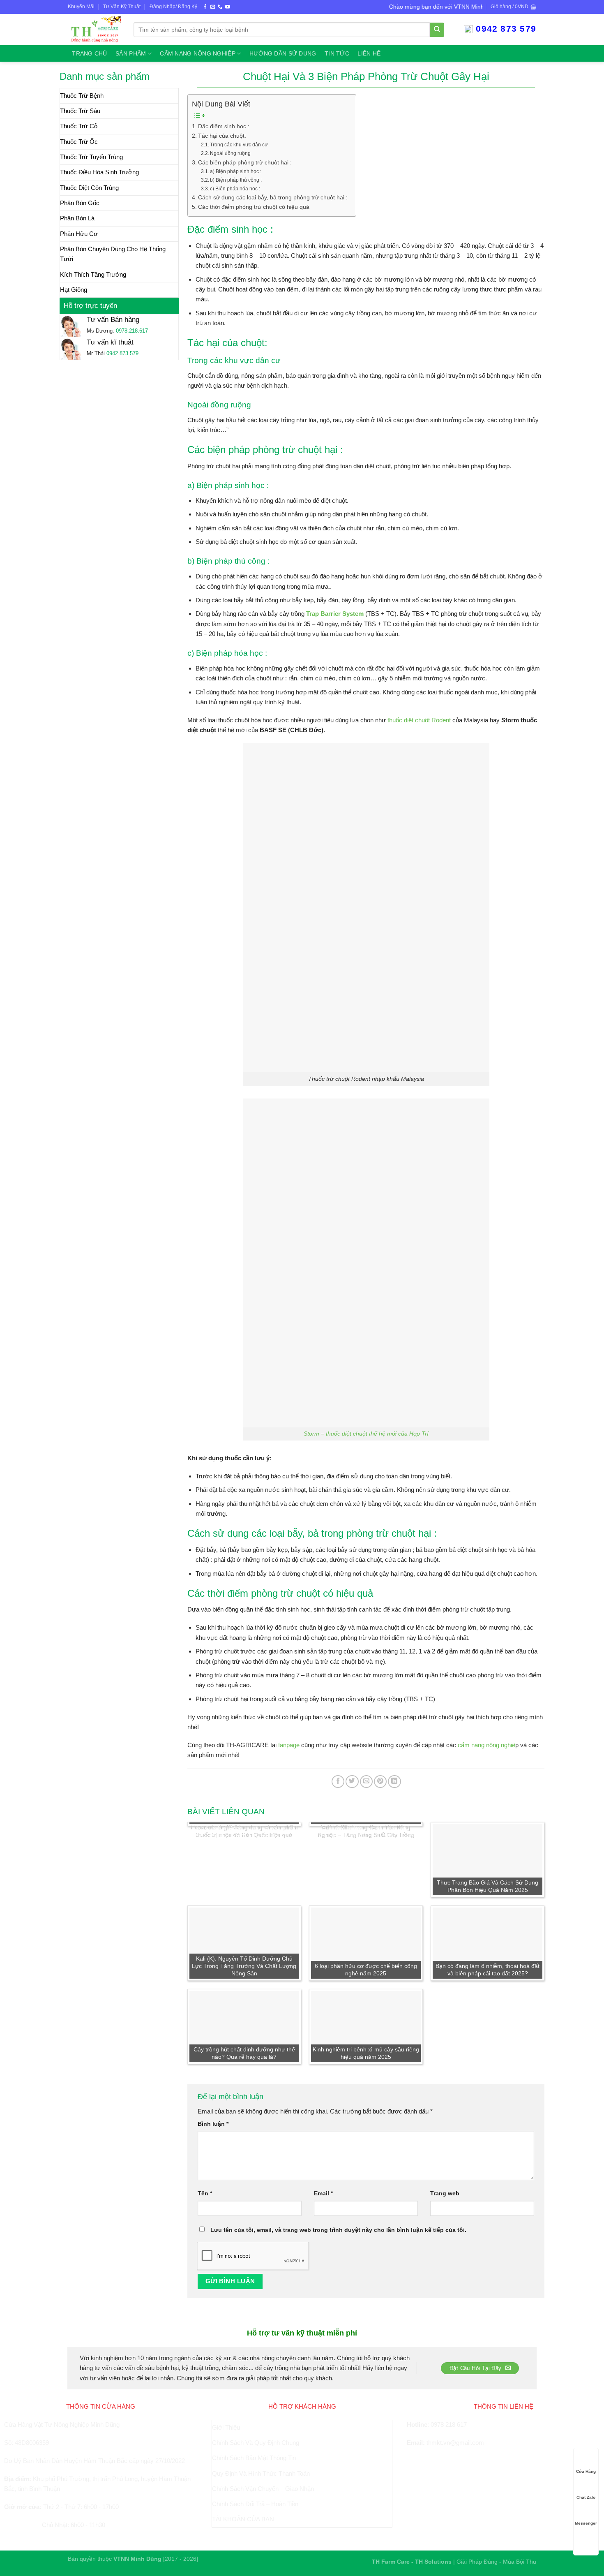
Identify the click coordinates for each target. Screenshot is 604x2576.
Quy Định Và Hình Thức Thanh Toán (261, 2473)
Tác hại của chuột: (222, 136)
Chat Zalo (586, 2497)
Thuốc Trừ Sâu (80, 111)
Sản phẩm (131, 54)
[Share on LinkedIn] (394, 1782)
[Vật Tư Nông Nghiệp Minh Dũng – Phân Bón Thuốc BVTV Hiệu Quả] (95, 29)
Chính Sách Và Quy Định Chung (256, 2443)
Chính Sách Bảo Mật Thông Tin (254, 2458)
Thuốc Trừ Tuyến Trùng (91, 157)
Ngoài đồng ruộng (230, 153)
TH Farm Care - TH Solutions (413, 2562)
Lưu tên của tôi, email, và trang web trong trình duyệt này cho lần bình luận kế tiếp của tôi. (338, 2230)
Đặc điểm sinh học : (224, 126)
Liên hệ (369, 54)
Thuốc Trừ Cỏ (79, 126)
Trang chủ (89, 54)
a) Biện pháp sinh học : (236, 171)
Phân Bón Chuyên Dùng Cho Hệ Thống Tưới (113, 254)
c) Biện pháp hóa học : (235, 189)
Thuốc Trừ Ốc (79, 142)
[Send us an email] (213, 7)
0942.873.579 (122, 353)
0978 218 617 (449, 2425)
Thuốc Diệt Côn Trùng (89, 188)
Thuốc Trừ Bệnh (82, 96)
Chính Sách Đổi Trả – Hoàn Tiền (255, 2504)
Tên (205, 2193)
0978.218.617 (132, 331)
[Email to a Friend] (366, 1782)
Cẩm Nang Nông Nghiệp (197, 54)
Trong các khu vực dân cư (239, 145)
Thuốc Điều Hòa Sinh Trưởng (99, 172)
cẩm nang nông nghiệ (486, 1745)
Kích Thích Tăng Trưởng (93, 274)
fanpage (289, 1745)
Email (323, 2193)
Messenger (586, 2523)
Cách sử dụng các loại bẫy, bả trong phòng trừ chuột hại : (273, 198)
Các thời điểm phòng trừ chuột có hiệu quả (254, 207)
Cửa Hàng (586, 2471)
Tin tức (337, 54)
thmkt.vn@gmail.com (455, 2443)
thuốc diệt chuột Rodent (419, 720)
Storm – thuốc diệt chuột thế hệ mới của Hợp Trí (366, 1434)
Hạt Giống (74, 290)
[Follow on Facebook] (205, 7)
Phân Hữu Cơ (79, 234)
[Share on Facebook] (338, 1782)
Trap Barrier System (335, 614)
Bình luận (213, 2124)
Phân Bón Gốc (80, 203)
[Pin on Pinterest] (380, 1782)
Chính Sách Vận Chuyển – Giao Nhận (263, 2489)
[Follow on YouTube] (227, 7)
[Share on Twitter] (352, 1782)
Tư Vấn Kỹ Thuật (122, 7)
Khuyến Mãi (81, 7)
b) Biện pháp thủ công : (236, 180)
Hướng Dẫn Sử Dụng (283, 54)
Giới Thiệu (226, 2427)
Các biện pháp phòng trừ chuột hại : (245, 163)
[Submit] (437, 30)
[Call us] (220, 7)
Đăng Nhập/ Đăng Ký (173, 7)
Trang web (445, 2193)
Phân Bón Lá (77, 218)
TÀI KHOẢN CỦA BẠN (243, 2519)
